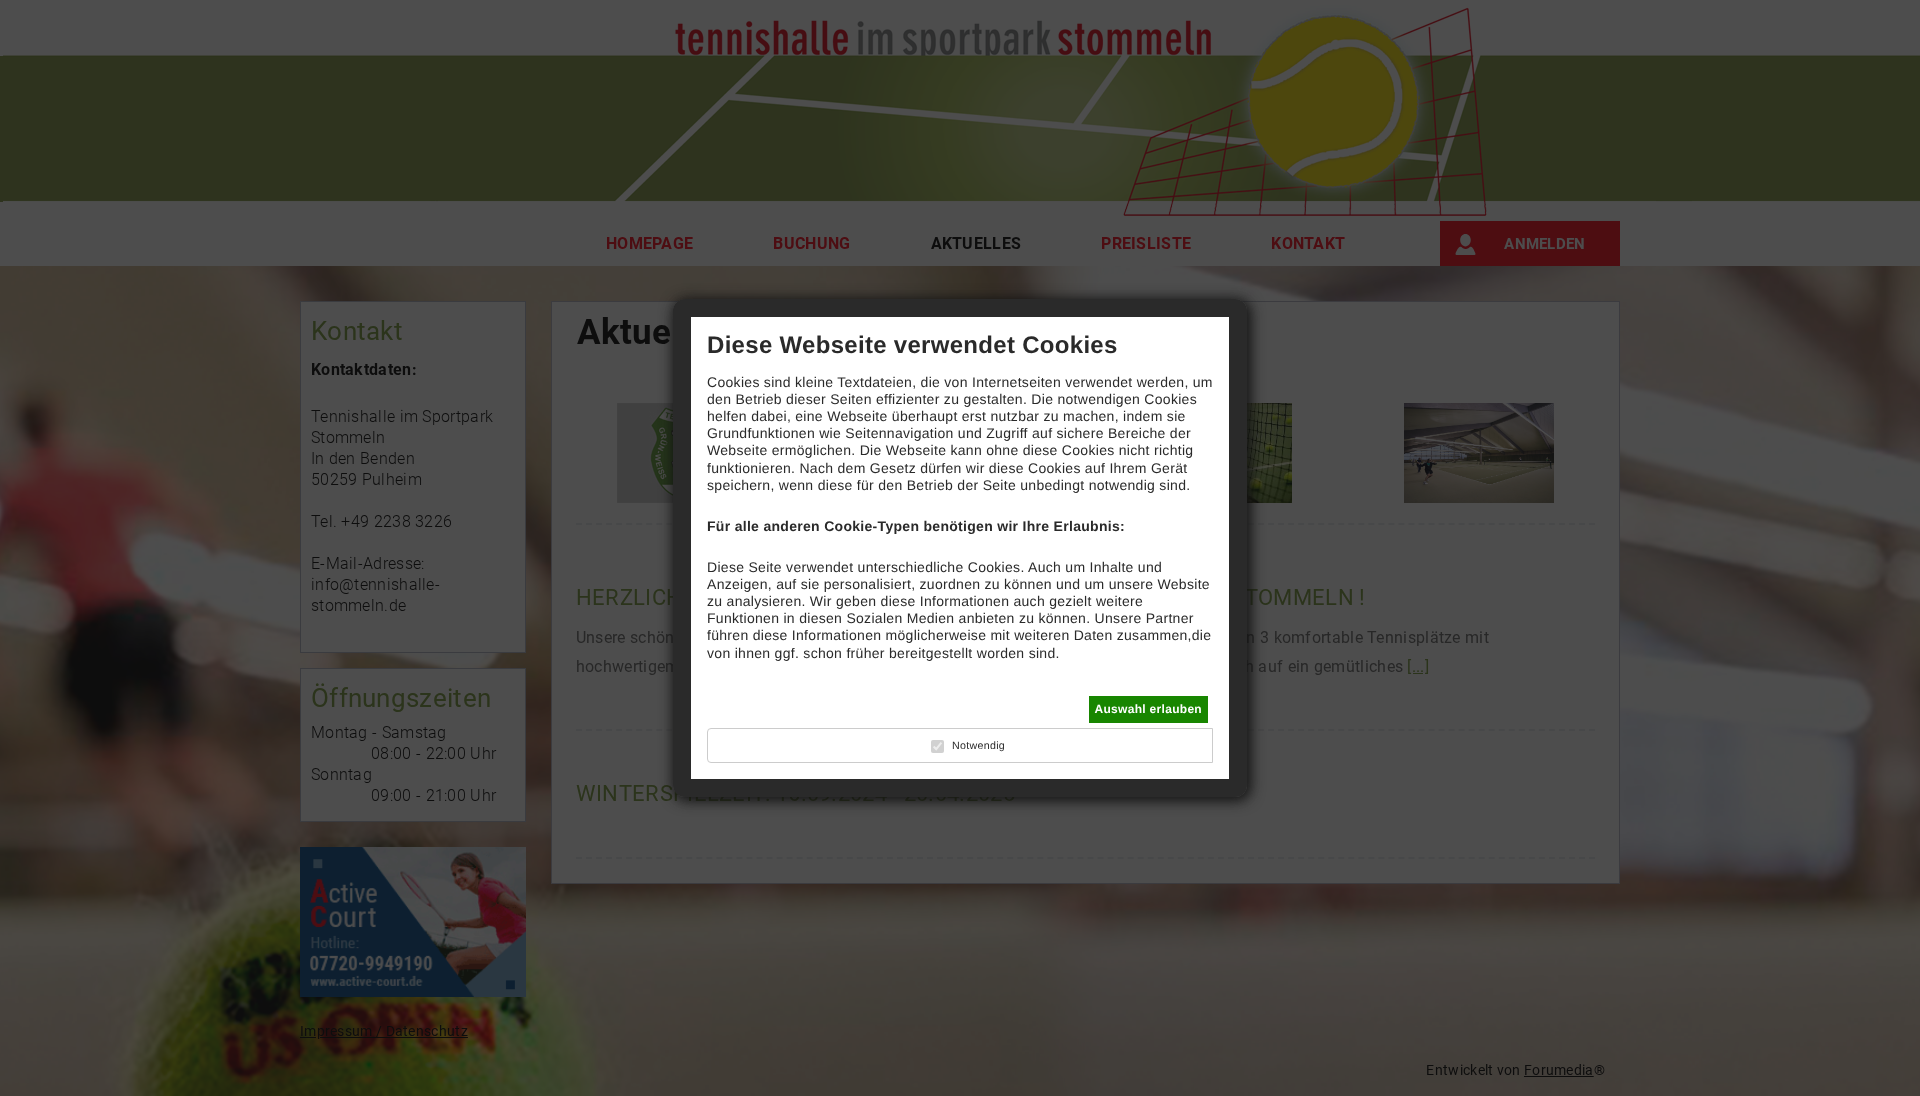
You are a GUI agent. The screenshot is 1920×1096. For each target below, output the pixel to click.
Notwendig (978, 746)
